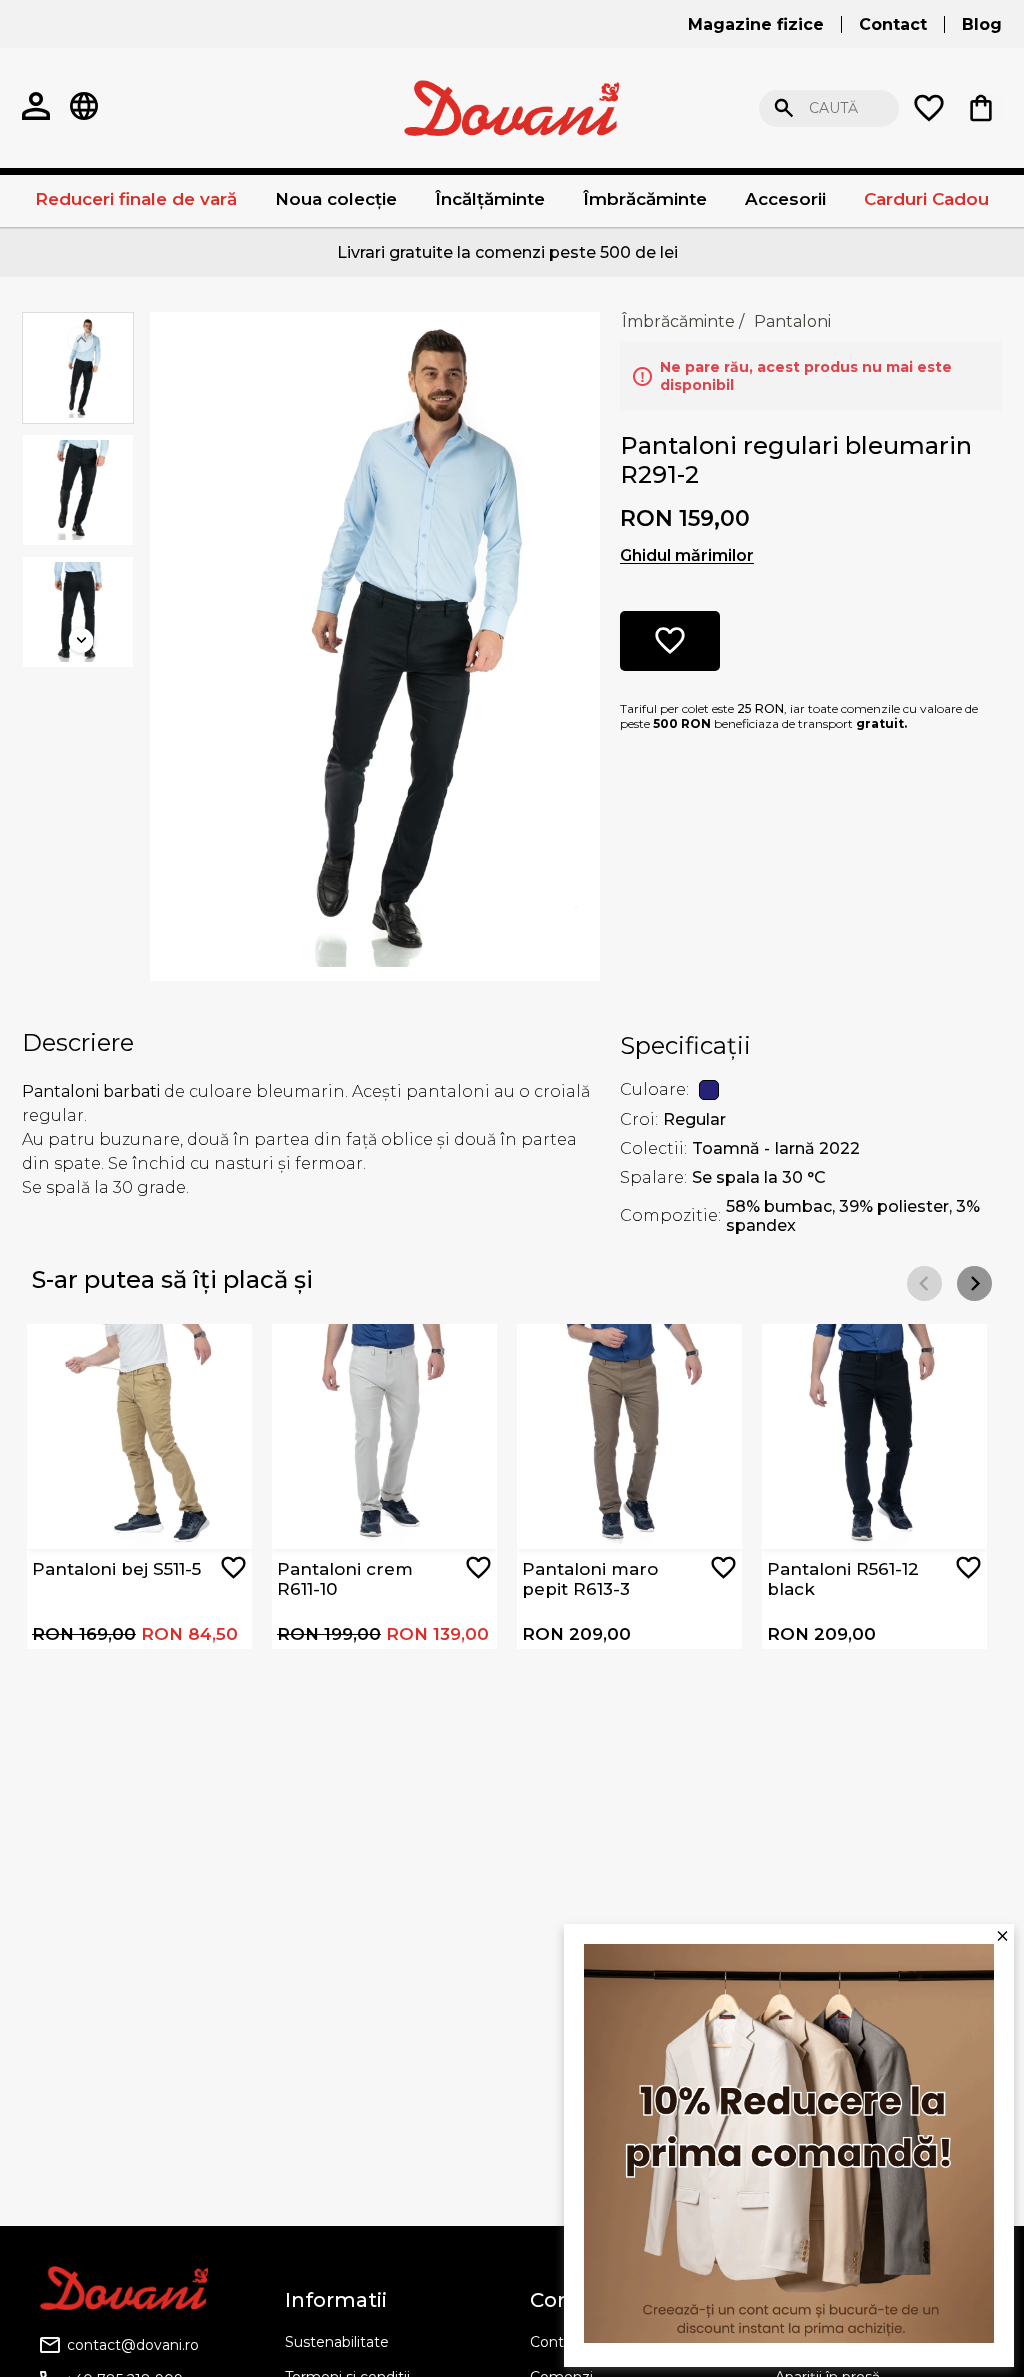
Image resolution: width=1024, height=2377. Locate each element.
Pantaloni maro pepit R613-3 (590, 1579)
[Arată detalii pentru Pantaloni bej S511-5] (139, 1436)
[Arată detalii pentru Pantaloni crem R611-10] (384, 1436)
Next (81, 640)
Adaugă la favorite (233, 1567)
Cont (547, 2342)
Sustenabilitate (337, 2342)
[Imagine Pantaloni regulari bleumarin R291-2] (375, 644)
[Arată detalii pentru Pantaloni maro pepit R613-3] (629, 1436)
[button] (974, 1283)
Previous (81, 339)
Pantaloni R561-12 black (843, 1579)
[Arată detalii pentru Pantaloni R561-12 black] (874, 1436)
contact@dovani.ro (133, 2345)
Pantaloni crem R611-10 (345, 1579)
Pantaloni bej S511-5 (116, 1569)
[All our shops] (84, 108)
